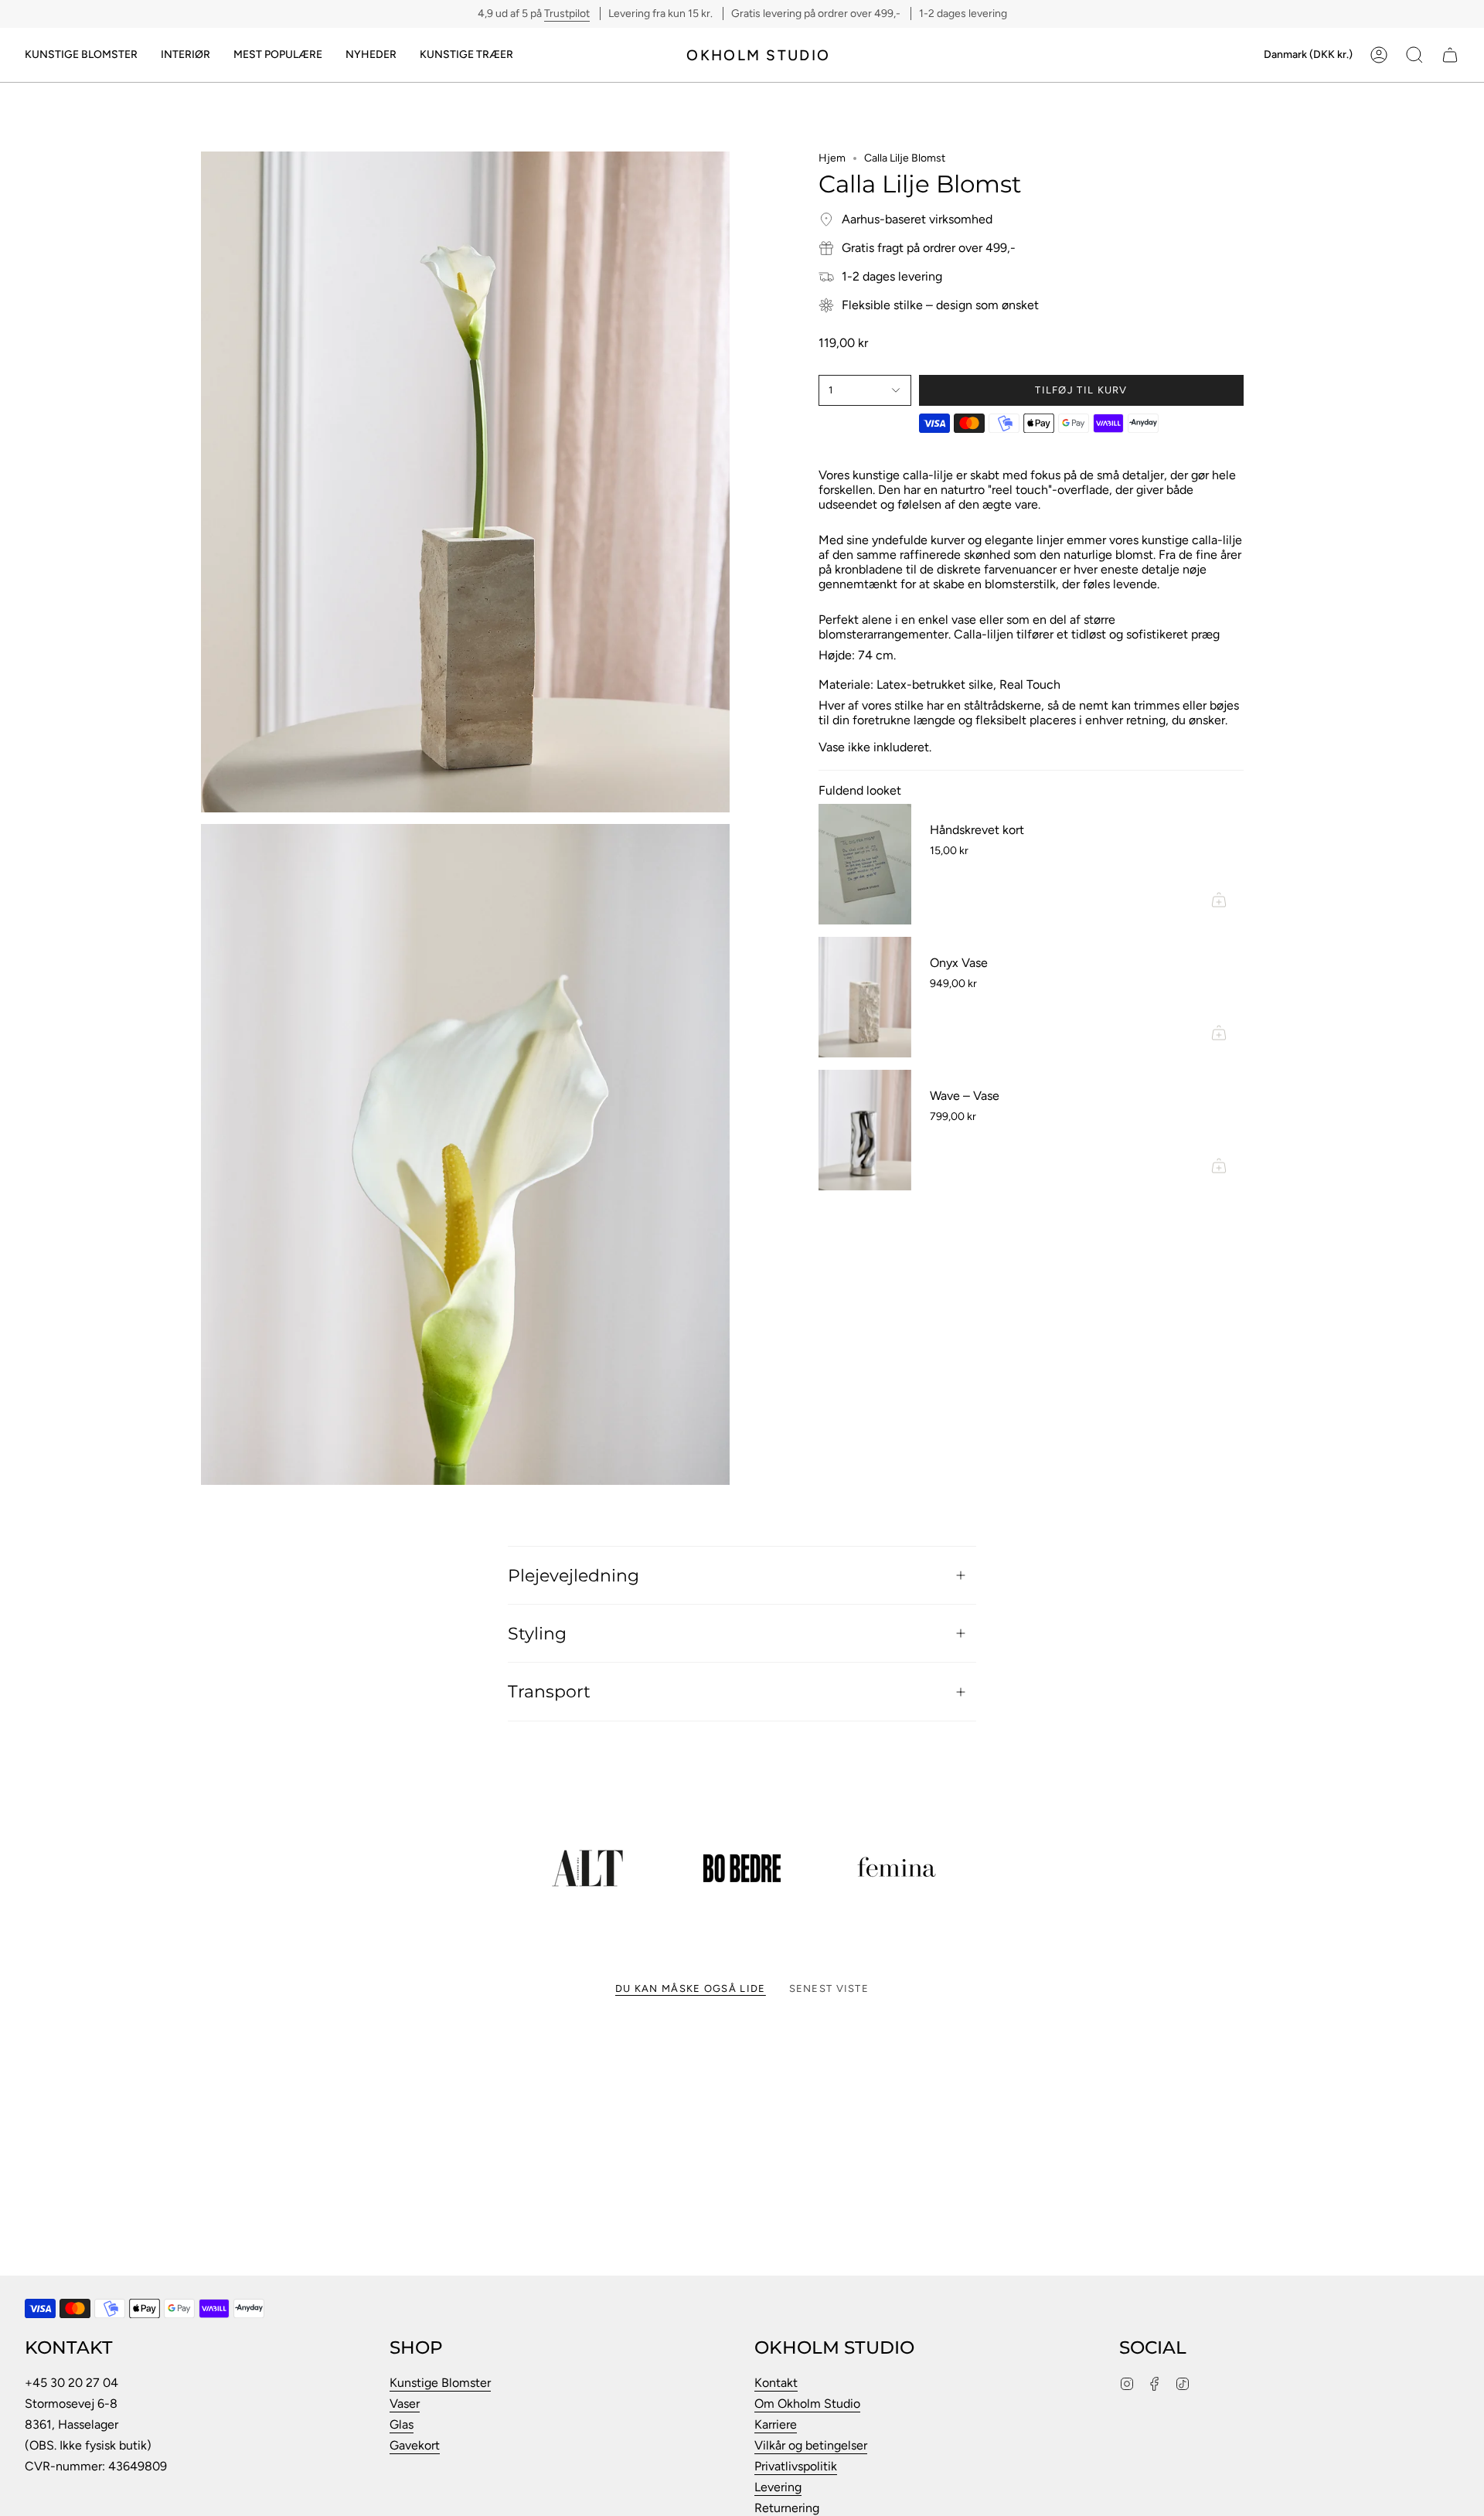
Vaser (405, 2404)
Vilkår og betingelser (811, 2445)
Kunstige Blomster (440, 2383)
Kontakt (776, 2383)
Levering (778, 2487)
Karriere (776, 2424)
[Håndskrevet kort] (865, 864)
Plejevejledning (574, 1575)
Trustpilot (567, 14)
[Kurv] (1450, 55)
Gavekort (415, 2445)
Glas (402, 2424)
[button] (81, 55)
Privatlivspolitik (796, 2466)
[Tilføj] (1219, 900)
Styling (537, 1633)
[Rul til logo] (587, 1868)
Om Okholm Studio (807, 2404)
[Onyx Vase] (865, 997)
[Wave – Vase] (865, 1130)
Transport (549, 1691)
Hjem (832, 158)
